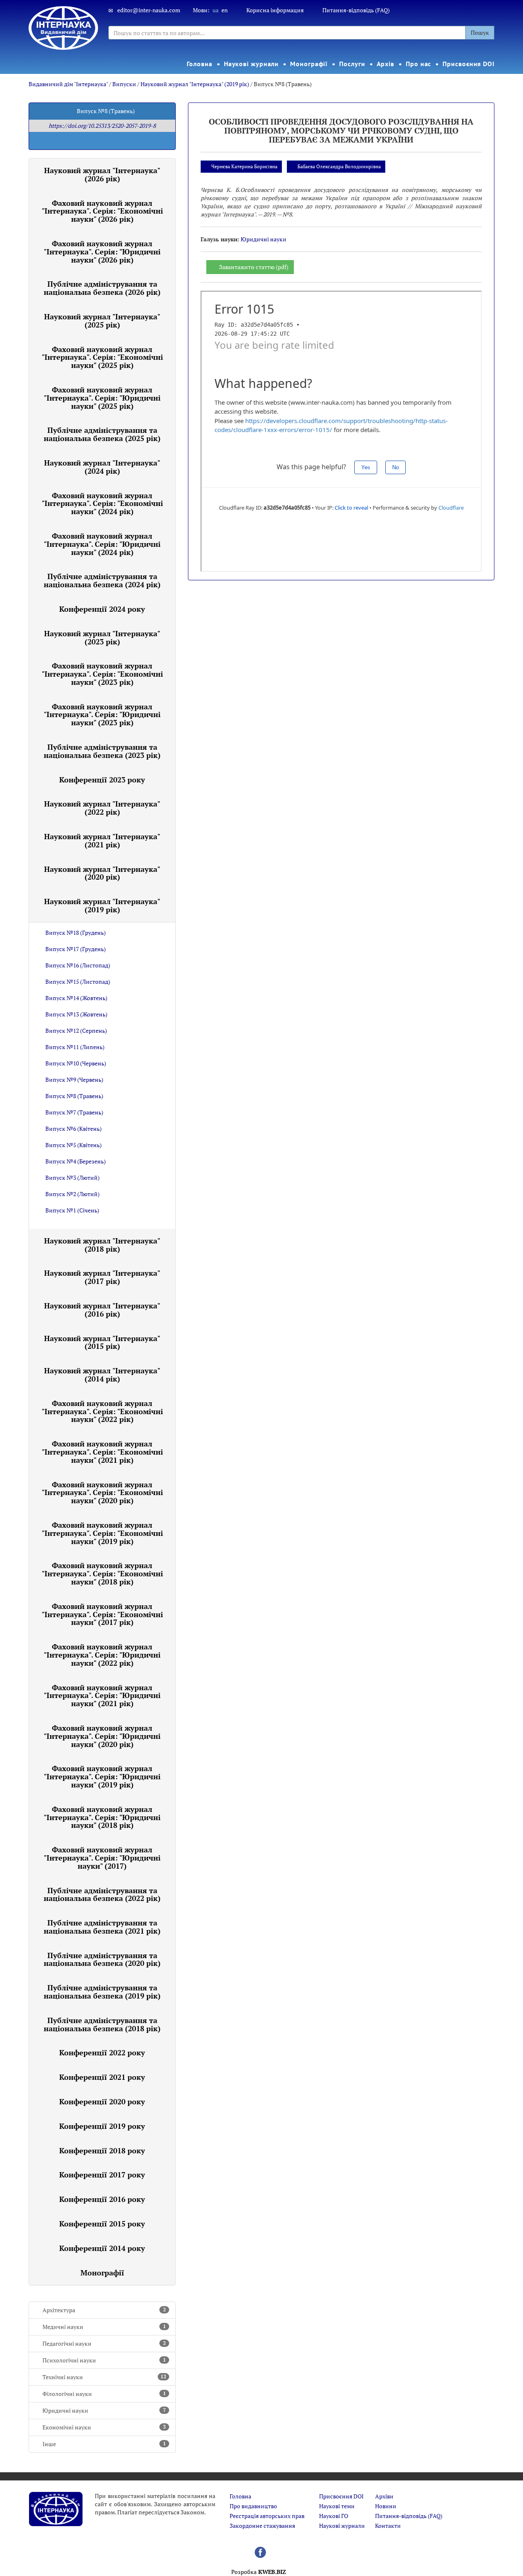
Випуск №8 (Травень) (74, 1096)
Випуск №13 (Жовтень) (76, 1014)
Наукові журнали (251, 64)
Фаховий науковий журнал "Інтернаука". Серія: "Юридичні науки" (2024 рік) (102, 544)
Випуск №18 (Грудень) (76, 933)
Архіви (384, 2496)
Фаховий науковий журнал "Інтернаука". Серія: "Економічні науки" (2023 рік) (102, 674)
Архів (386, 64)
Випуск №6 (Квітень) (74, 1129)
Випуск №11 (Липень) (75, 1047)
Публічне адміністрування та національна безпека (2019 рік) (102, 1992)
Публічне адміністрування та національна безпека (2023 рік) (102, 751)
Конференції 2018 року (102, 2150)
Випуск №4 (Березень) (76, 1161)
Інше (104, 2444)
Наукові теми (337, 2506)
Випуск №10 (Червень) (76, 1063)
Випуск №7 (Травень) (74, 1112)
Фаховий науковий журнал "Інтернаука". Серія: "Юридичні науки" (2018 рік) (102, 1817)
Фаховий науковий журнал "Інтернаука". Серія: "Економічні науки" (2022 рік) (102, 1411)
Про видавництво (253, 2506)
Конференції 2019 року (102, 2126)
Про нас (418, 64)
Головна (199, 64)
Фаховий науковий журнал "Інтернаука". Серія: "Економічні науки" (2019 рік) (102, 1533)
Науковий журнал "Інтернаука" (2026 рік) (102, 174)
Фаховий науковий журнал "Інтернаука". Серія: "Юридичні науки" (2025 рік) (102, 398)
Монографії (309, 64)
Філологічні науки (104, 2394)
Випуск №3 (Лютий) (73, 1178)
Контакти (388, 2526)
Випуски (124, 84)
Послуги (352, 64)
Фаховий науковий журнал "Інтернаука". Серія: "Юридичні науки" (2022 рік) (102, 1655)
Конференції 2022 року (102, 2052)
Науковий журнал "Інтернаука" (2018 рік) (102, 1245)
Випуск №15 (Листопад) (78, 982)
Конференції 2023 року (102, 780)
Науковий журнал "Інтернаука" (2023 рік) (102, 637)
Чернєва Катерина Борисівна (244, 166)
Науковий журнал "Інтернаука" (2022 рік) (102, 808)
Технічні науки (104, 2377)
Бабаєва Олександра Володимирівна (339, 166)
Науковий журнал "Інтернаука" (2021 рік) (102, 840)
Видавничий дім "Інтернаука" (68, 84)
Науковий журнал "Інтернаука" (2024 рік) (102, 467)
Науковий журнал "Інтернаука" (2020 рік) (102, 873)
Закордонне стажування (262, 2526)
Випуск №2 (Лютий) (73, 1194)
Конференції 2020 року (102, 2101)
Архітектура (104, 2310)
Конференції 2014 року (102, 2248)
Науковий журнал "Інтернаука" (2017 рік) (102, 1277)
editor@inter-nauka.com (149, 10)
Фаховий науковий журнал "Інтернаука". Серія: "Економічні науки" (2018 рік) (102, 1573)
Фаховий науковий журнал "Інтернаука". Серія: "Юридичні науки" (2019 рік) (102, 1776)
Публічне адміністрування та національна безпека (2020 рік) (102, 1959)
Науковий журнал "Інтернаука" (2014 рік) (102, 1375)
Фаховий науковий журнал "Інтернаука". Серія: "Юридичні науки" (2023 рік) (102, 715)
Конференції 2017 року (102, 2175)
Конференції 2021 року (102, 2077)
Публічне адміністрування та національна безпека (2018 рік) (102, 2024)
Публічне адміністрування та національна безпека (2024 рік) (102, 580)
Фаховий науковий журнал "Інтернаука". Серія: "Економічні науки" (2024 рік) (102, 504)
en (225, 10)
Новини (386, 2506)
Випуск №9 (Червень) (74, 1080)
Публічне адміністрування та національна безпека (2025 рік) (102, 434)
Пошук (480, 32)
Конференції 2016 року (102, 2199)
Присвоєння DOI (469, 64)
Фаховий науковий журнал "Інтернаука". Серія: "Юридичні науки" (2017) (102, 1858)
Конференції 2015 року (102, 2224)
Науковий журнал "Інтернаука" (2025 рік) (102, 321)
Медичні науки (104, 2327)
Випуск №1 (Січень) (72, 1210)
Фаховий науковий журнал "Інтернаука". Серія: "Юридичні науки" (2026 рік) (102, 252)
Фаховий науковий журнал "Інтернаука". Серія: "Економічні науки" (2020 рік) (102, 1493)
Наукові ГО (334, 2516)
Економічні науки (104, 2427)
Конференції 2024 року (102, 609)
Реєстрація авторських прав (267, 2516)
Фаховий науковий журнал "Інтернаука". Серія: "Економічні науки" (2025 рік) (102, 357)
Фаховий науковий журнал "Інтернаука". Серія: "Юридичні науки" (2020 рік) (102, 1736)
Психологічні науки (104, 2360)
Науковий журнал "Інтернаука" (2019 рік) (195, 84)
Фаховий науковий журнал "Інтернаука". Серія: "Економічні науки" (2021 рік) (102, 1452)
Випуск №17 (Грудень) (76, 949)
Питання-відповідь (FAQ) (356, 10)
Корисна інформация (275, 10)
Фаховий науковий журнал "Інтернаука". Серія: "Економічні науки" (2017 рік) (102, 1614)
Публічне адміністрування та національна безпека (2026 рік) (102, 288)
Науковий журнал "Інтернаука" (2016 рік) (102, 1310)
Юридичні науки (104, 2410)
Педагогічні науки (104, 2343)
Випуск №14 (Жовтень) (76, 998)
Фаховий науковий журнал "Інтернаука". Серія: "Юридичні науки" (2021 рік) (102, 1696)
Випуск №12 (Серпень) (76, 1031)
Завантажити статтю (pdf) (254, 267)
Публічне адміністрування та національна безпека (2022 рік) (102, 1894)
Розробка (259, 2572)
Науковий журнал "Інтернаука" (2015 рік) (102, 1342)
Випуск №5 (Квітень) (74, 1145)
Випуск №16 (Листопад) (78, 965)
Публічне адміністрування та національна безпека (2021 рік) (102, 1927)
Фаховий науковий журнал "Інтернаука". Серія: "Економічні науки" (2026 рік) (102, 211)
